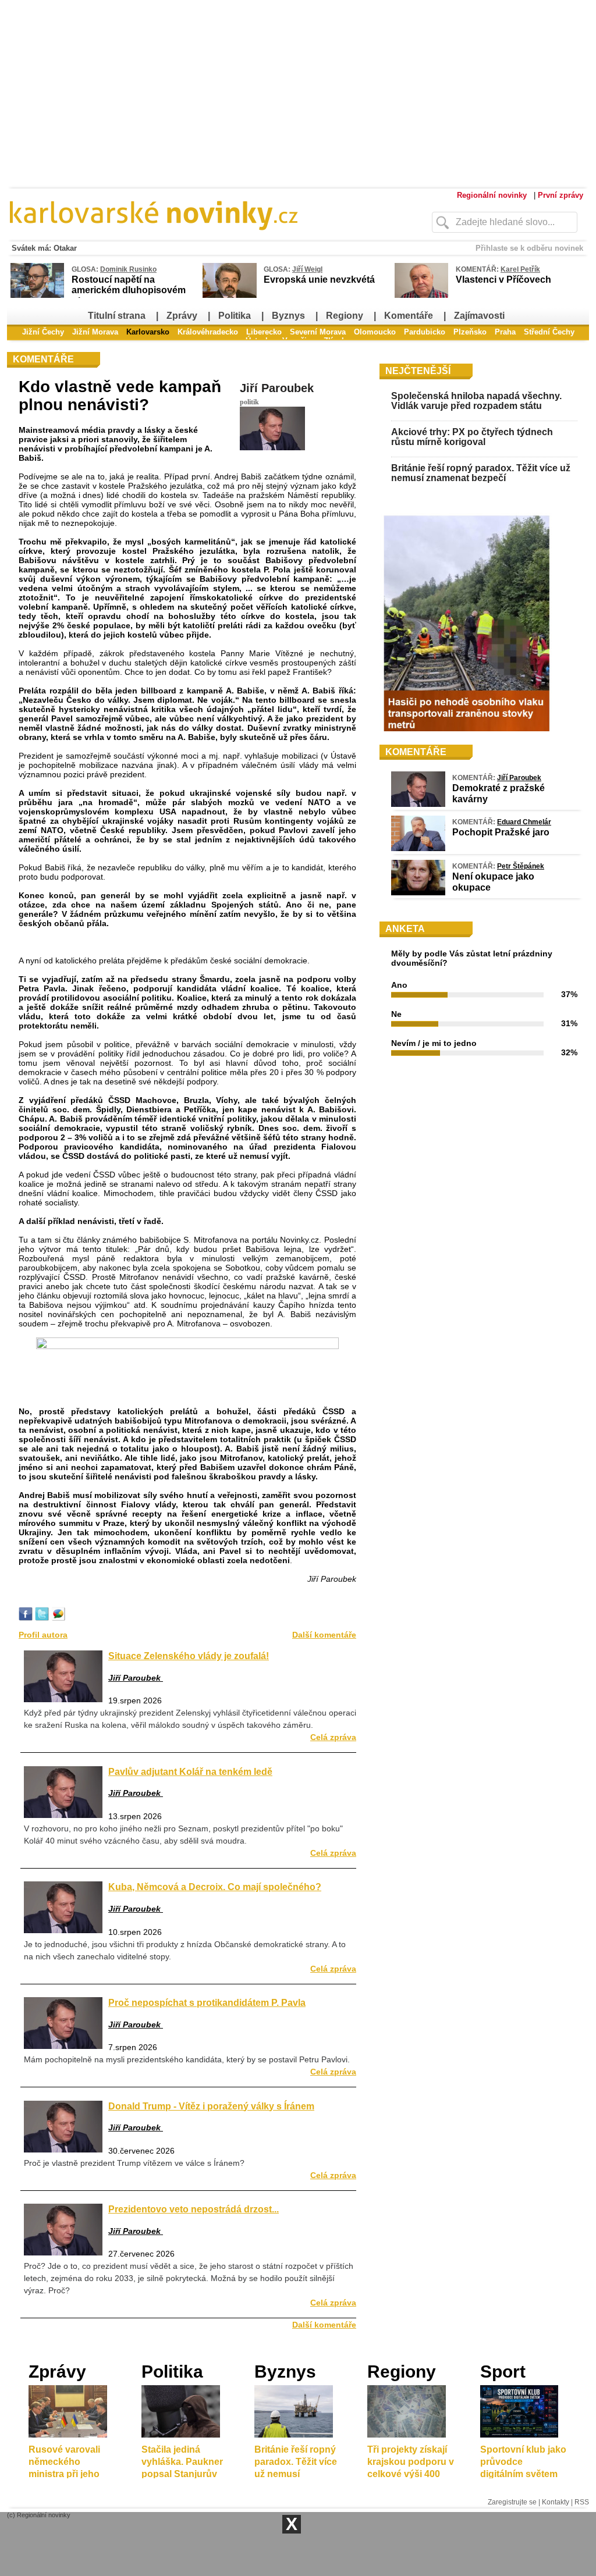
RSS (582, 2502)
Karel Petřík (520, 269)
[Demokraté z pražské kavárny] (418, 804)
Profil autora (43, 1635)
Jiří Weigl (307, 269)
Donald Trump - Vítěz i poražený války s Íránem (211, 2106)
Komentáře (409, 316)
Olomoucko (375, 332)
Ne (396, 1014)
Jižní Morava (95, 332)
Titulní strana (117, 316)
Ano (399, 985)
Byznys (288, 316)
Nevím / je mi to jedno (434, 1043)
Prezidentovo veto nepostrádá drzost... (194, 2209)
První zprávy (560, 195)
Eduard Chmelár (524, 822)
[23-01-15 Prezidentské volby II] (187, 1346)
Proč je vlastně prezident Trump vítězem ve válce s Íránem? (134, 2163)
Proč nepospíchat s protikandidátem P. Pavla (207, 2002)
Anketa (405, 929)
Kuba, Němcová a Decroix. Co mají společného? (215, 1887)
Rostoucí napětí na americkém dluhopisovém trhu (129, 290)
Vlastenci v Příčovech (503, 280)
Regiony (345, 316)
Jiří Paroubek (277, 388)
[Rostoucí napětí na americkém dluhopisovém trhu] (37, 296)
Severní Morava (318, 332)
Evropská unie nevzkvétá (319, 280)
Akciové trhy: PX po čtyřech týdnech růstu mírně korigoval (472, 437)
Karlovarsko (148, 332)
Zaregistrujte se (512, 2502)
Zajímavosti (479, 316)
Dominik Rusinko (128, 269)
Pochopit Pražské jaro (501, 832)
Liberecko (264, 332)
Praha (505, 332)
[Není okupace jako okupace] (418, 892)
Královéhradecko (208, 332)
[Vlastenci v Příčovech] (421, 296)
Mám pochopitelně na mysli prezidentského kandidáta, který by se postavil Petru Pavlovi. (187, 2059)
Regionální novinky (492, 195)
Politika (235, 316)
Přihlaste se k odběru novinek (529, 248)
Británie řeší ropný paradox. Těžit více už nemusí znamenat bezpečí (481, 473)
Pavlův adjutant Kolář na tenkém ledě (190, 1771)
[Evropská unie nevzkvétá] (230, 296)
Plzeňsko (470, 332)
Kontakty (556, 2502)
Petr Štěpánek (521, 866)
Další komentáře (324, 1635)
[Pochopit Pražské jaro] (418, 848)
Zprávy (182, 316)
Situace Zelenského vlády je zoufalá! (189, 1656)
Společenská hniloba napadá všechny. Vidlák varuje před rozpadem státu (476, 401)
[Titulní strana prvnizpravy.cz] (196, 237)
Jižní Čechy (43, 332)
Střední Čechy (549, 332)
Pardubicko (425, 332)
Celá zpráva (333, 1737)
